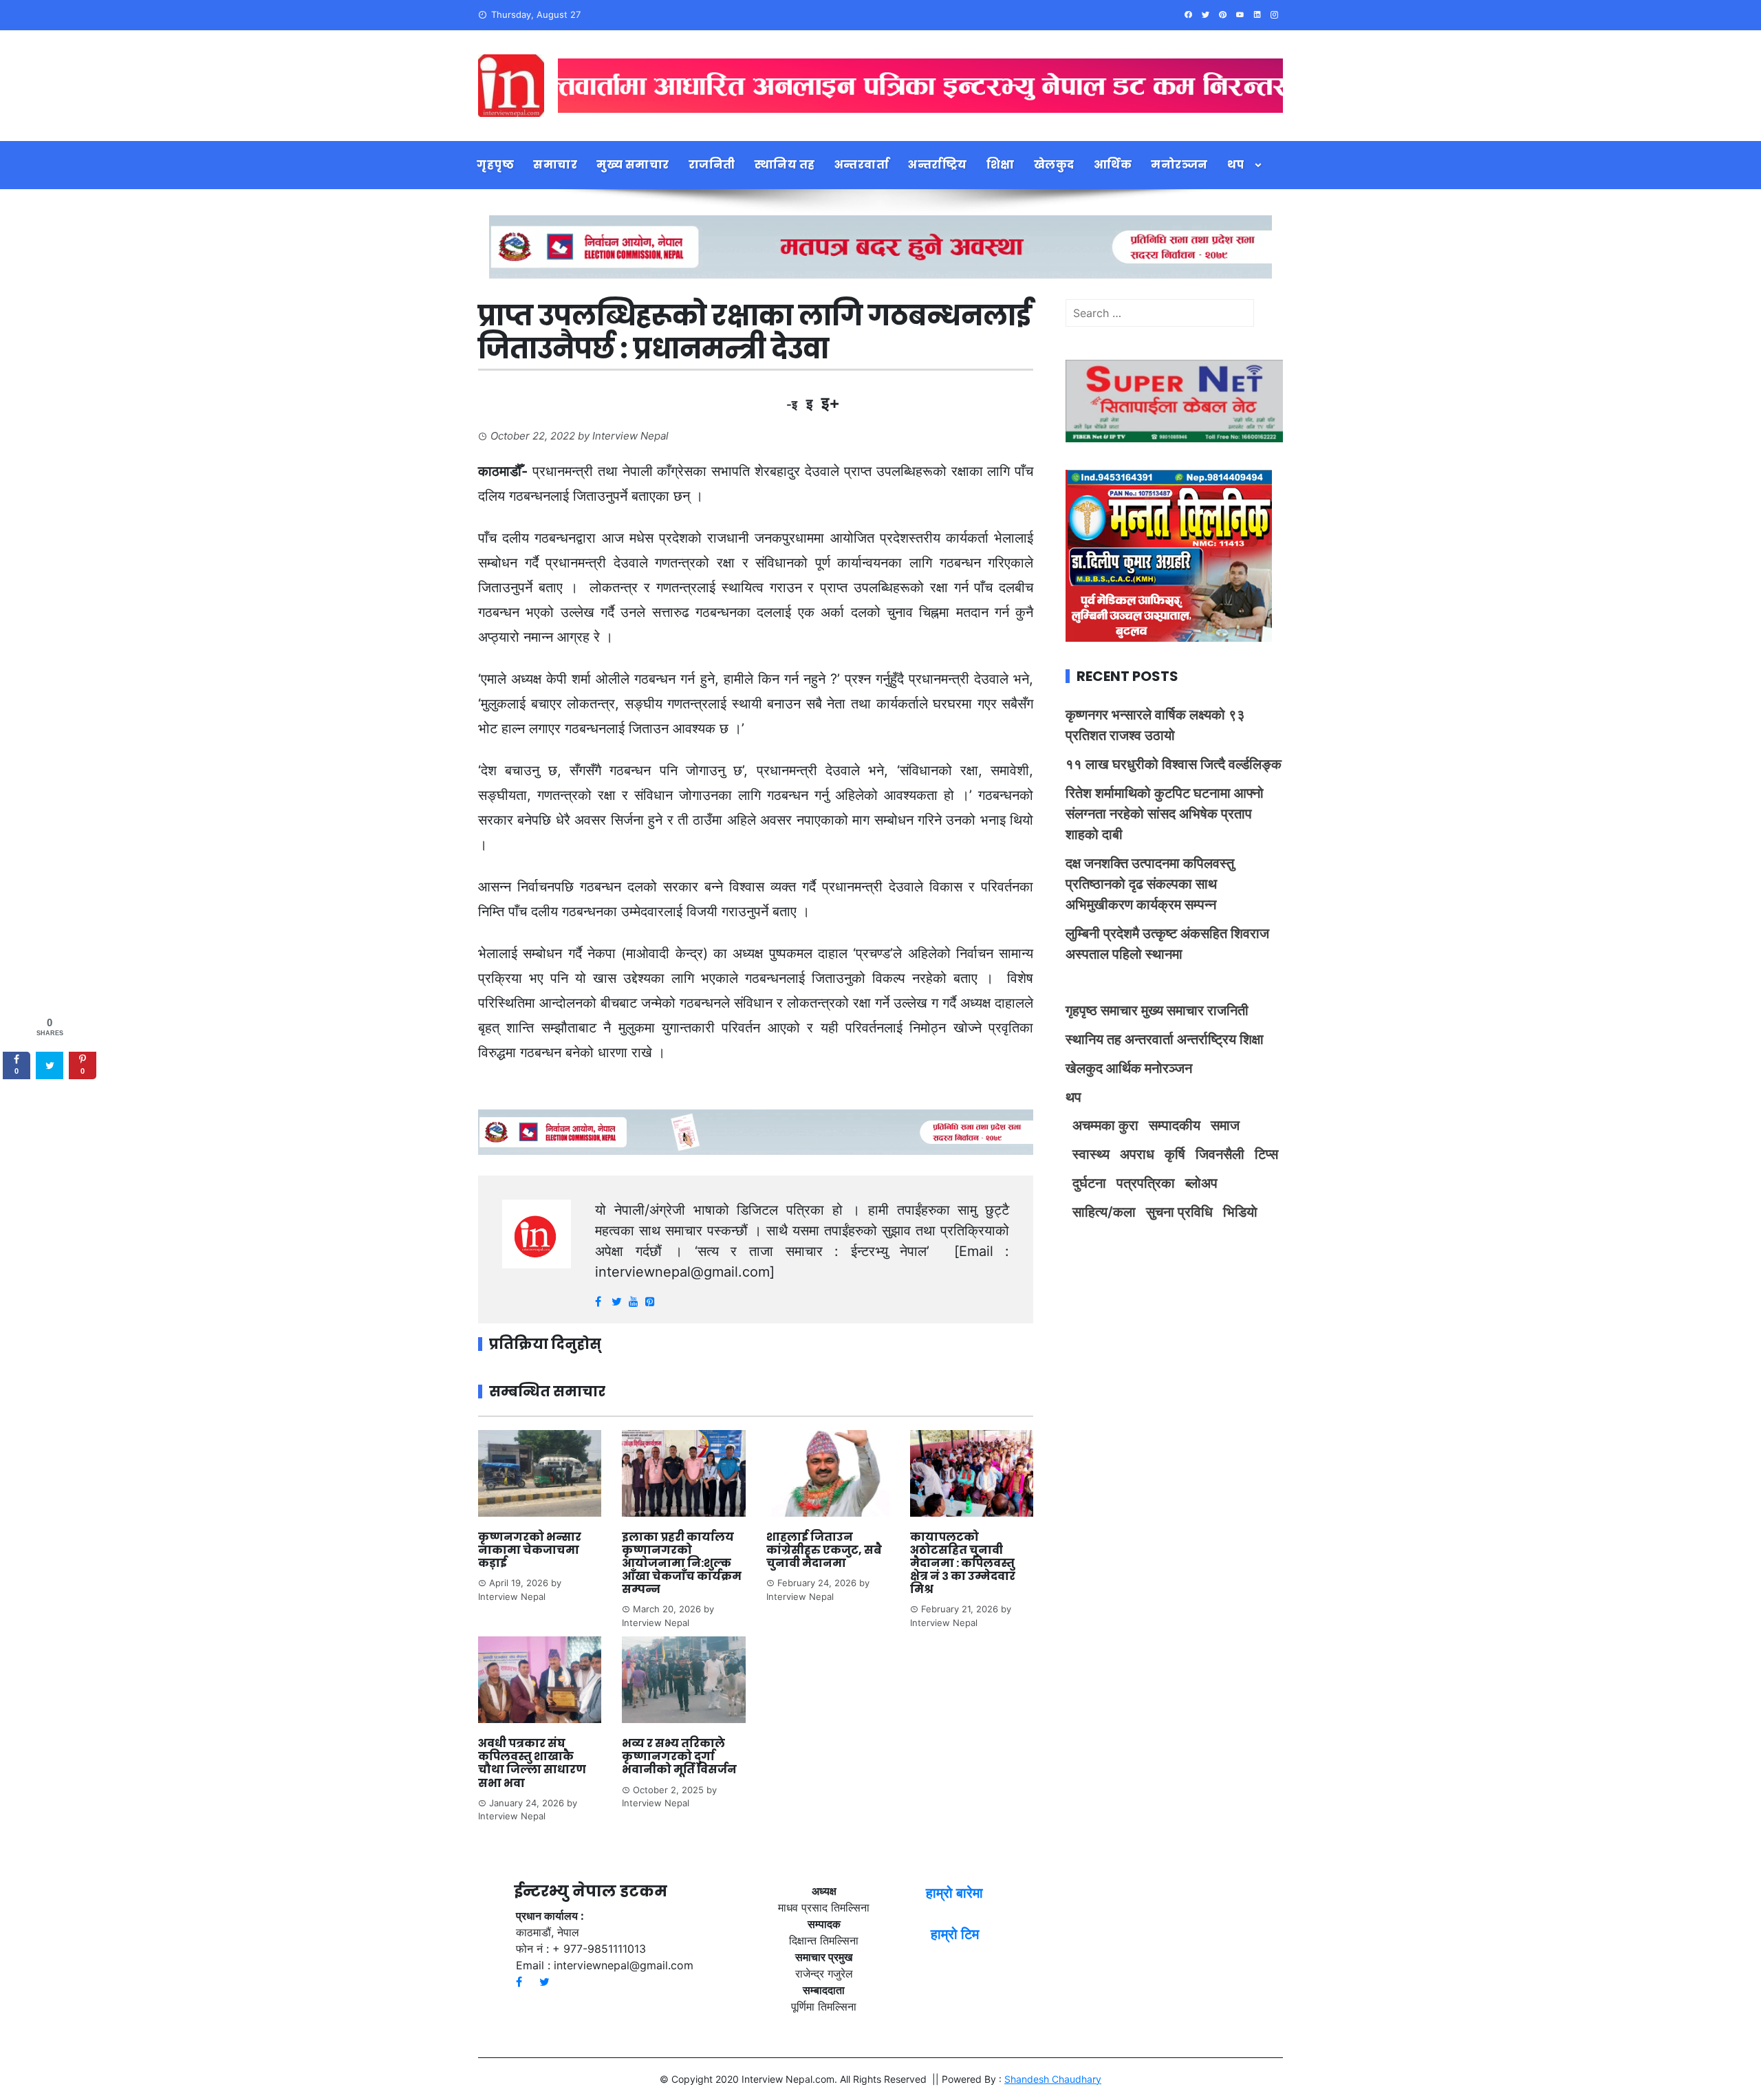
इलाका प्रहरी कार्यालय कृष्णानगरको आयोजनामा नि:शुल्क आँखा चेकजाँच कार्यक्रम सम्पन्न (682, 1563)
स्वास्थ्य (1091, 1154)
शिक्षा (1001, 165)
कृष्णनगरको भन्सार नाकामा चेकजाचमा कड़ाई (530, 1550)
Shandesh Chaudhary (1053, 2079)
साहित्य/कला (1104, 1212)
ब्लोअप (1201, 1183)
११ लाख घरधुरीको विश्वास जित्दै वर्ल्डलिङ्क (1174, 764)
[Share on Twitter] (50, 1065)
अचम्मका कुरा (1105, 1125)
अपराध (1137, 1154)
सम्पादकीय (1175, 1125)
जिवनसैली (1220, 1154)
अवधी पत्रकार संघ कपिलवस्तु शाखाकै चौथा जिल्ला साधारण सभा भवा (532, 1763)
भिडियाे (1240, 1212)
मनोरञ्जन (1179, 165)
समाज (1225, 1125)
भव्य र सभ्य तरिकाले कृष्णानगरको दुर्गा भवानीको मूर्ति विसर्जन (680, 1756)
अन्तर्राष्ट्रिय (938, 165)
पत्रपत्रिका (1146, 1183)
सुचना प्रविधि (1179, 1212)
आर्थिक (1113, 165)
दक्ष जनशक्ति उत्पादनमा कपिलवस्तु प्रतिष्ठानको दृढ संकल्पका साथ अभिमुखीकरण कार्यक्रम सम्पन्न (1150, 884)
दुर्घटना (1089, 1183)
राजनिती (712, 165)
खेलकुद (1054, 165)
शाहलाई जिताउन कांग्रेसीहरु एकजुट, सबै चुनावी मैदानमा (824, 1550)
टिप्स (1266, 1154)
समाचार (555, 165)
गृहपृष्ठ (495, 165)
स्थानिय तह (785, 165)
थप (1236, 165)
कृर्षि (1175, 1154)
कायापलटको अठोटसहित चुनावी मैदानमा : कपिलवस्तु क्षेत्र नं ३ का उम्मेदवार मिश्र (963, 1563)
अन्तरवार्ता (862, 165)
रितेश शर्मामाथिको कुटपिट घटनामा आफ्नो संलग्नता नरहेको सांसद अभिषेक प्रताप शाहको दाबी (1165, 814)
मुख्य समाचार (633, 165)
